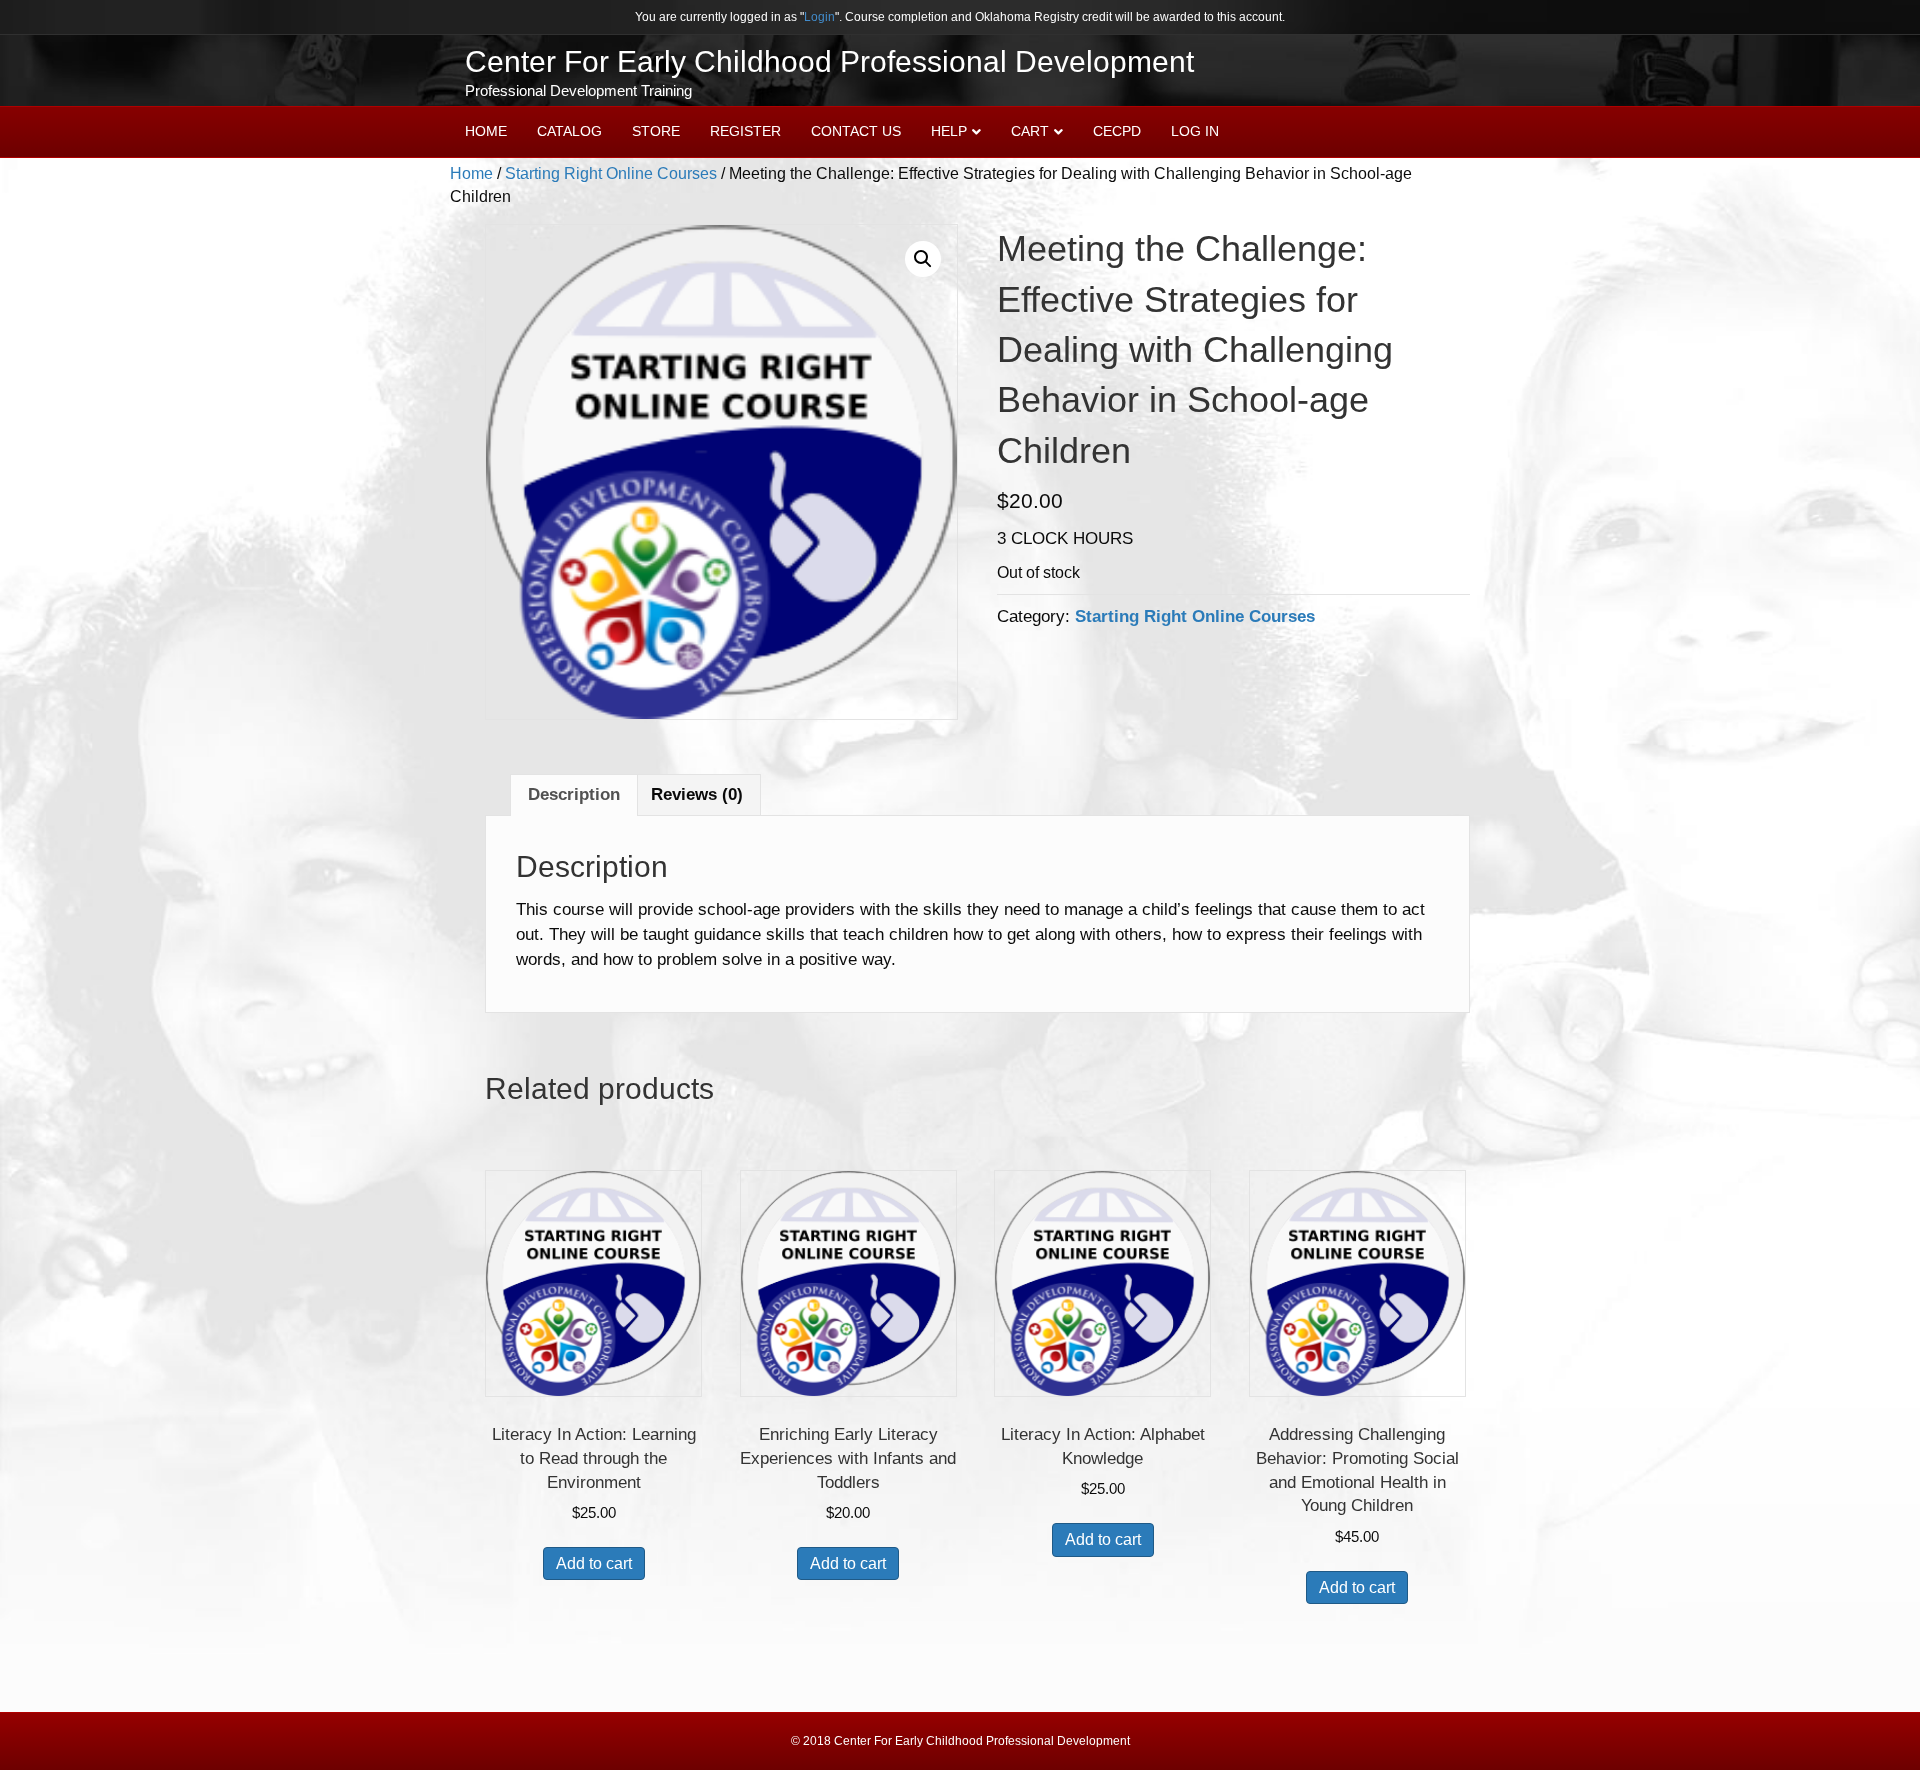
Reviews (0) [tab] (697, 794)
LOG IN (1195, 131)
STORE (656, 131)
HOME (486, 131)
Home (471, 173)
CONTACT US (856, 131)
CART (1030, 131)
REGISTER (745, 131)
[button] (923, 259)
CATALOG (569, 131)
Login (819, 17)
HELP (949, 131)
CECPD (1117, 131)
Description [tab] (574, 794)
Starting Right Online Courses (611, 173)
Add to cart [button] (594, 1563)
